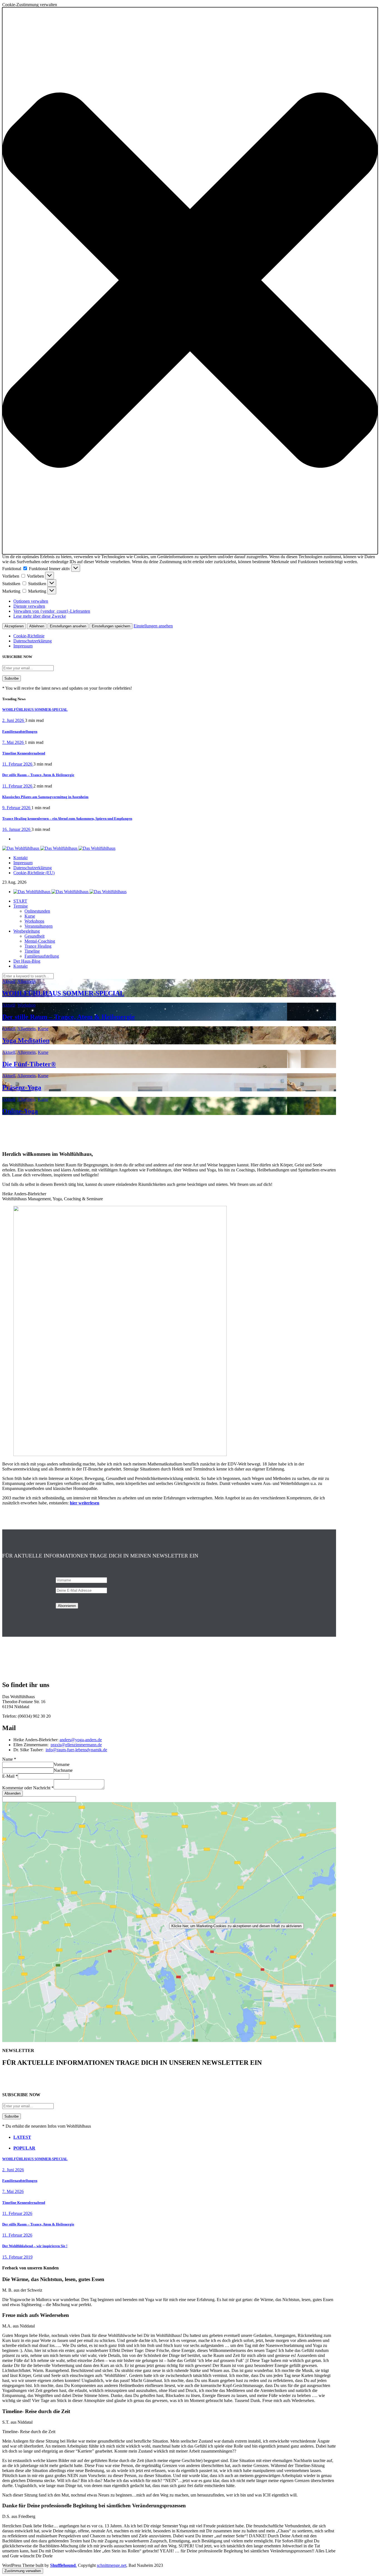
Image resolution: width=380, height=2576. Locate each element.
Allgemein (26, 981)
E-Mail (10, 1776)
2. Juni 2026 (14, 720)
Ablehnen (37, 626)
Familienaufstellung (42, 956)
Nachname (63, 1770)
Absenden (13, 1793)
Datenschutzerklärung (33, 641)
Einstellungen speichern (111, 626)
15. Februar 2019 (17, 2257)
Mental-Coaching (40, 941)
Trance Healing (38, 946)
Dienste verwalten (29, 606)
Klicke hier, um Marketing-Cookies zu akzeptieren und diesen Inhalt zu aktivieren (236, 1926)
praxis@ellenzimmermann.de (76, 1745)
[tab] (175, 2137)
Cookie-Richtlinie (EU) (34, 873)
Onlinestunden (37, 911)
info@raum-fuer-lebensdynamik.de (76, 1750)
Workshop (27, 1005)
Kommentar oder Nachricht (28, 1788)
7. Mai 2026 (13, 742)
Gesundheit (34, 936)
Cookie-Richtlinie (29, 636)
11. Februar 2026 (18, 764)
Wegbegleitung (27, 931)
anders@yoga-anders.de (81, 1740)
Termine (21, 906)
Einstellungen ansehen (68, 626)
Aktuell (9, 981)
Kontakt (20, 858)
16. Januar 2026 (17, 829)
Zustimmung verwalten (23, 2571)
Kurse (30, 916)
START (20, 901)
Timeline (32, 951)
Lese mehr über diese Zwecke (40, 616)
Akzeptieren (14, 626)
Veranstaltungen (39, 926)
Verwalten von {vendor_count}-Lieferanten (52, 611)
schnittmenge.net (112, 2565)
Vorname (62, 1764)
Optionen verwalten (31, 601)
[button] (190, 281)
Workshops (34, 921)
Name (9, 1759)
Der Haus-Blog (27, 961)
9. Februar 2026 (17, 808)
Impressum (23, 646)
